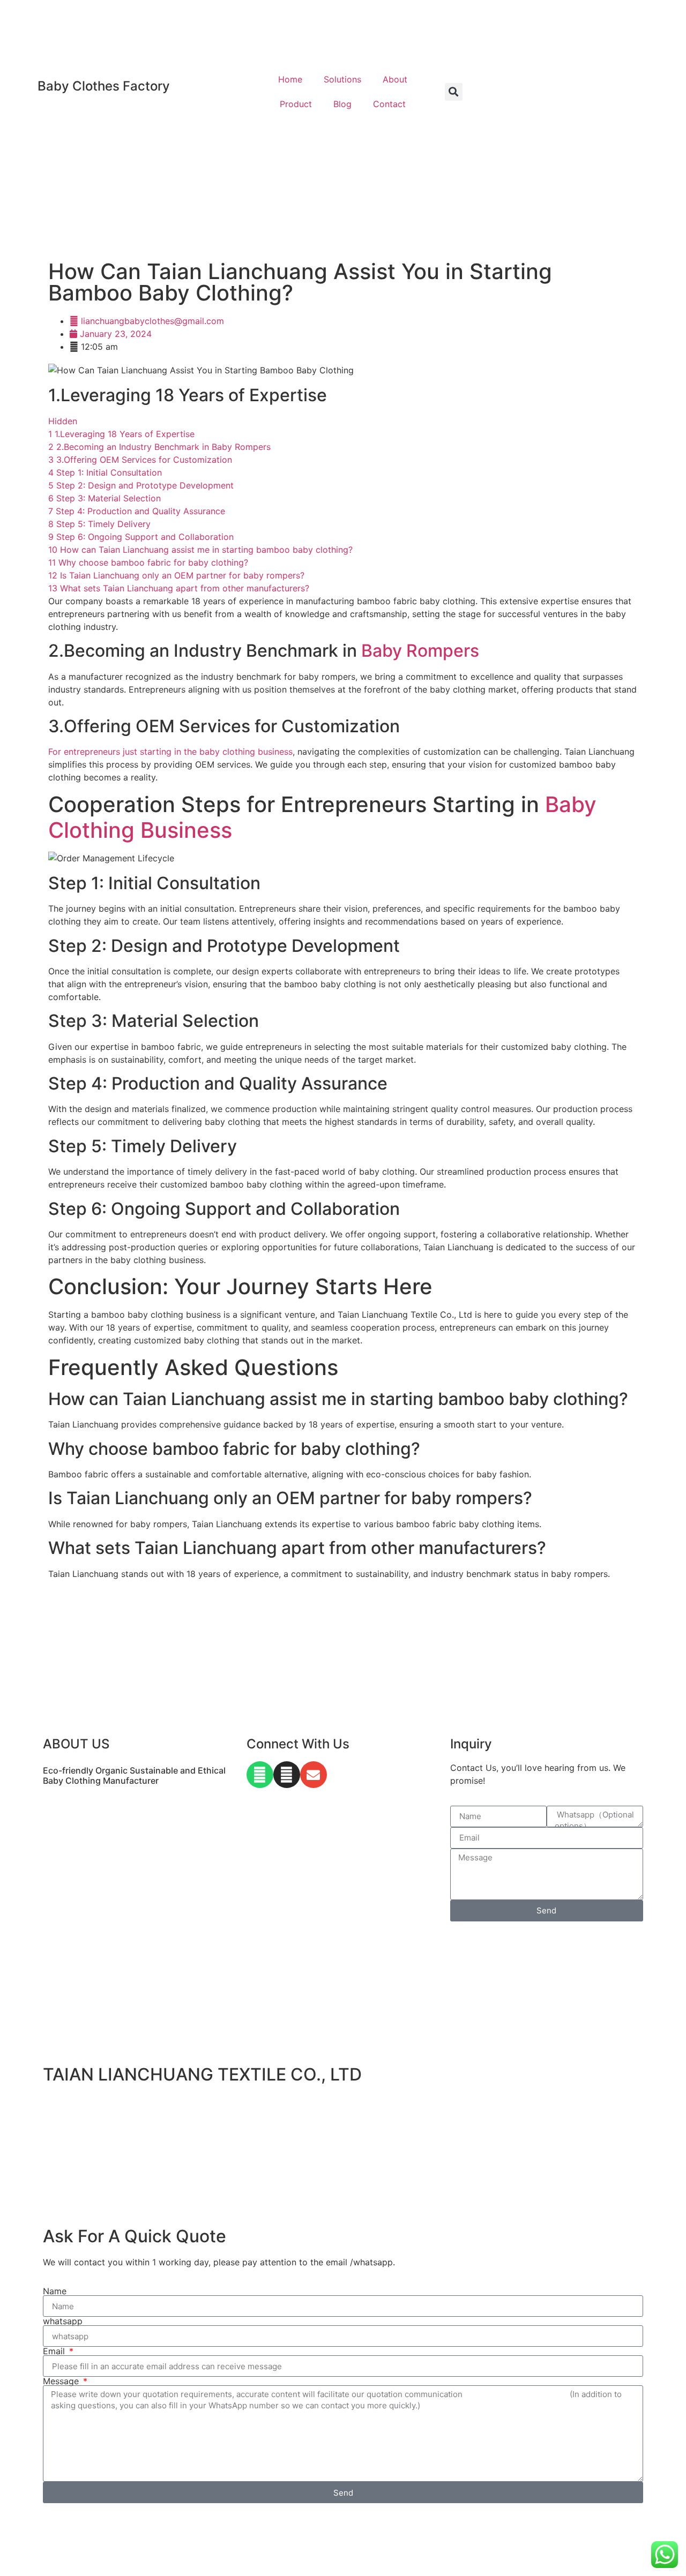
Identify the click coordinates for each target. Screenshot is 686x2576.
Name (55, 2291)
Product (296, 104)
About (395, 79)
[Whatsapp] (260, 1775)
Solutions (342, 79)
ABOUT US (76, 1744)
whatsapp (63, 2321)
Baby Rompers (420, 651)
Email (55, 2351)
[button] (454, 92)
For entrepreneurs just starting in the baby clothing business (170, 752)
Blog (342, 104)
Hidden (63, 421)
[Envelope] (314, 1775)
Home (290, 79)
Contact (389, 104)
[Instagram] (287, 1775)
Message (62, 2381)
